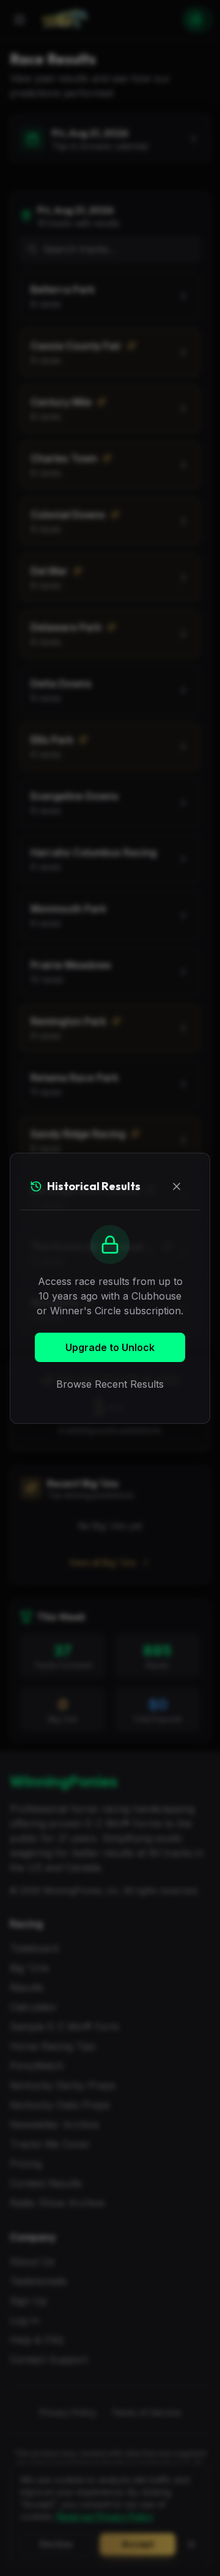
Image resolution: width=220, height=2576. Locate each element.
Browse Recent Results (110, 1384)
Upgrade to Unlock (110, 1347)
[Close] (177, 1186)
